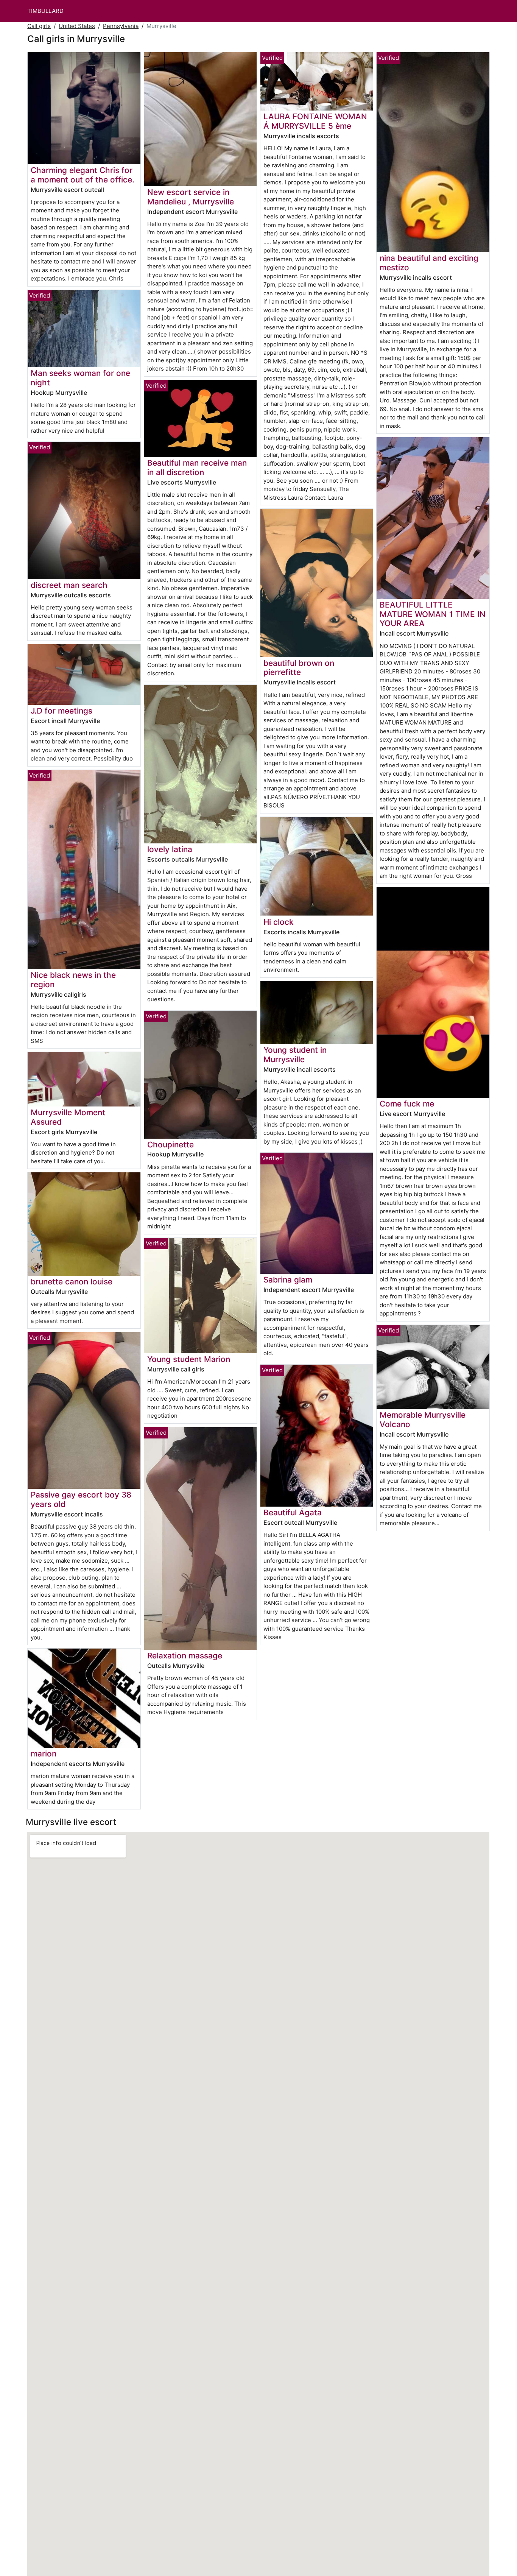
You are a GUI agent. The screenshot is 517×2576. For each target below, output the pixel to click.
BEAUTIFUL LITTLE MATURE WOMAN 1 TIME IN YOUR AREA (433, 614)
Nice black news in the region (73, 980)
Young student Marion (189, 1359)
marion (44, 1754)
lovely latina (170, 849)
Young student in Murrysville (295, 1055)
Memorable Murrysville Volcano (423, 1420)
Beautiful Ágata (293, 1512)
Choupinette (171, 1145)
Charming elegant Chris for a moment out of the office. (83, 175)
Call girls (39, 26)
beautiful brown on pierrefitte (299, 668)
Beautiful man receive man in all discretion (197, 468)
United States (77, 26)
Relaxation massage (185, 1656)
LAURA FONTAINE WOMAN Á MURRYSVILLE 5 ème (315, 121)
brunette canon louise (72, 1282)
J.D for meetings (62, 711)
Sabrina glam (288, 1280)
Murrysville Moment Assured (68, 1117)
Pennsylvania (121, 26)
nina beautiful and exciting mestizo (429, 263)
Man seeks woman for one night (80, 378)
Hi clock (279, 922)
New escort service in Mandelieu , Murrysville (191, 197)
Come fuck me (407, 1104)
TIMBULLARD (45, 11)
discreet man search (69, 585)
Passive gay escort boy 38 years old (81, 1499)
